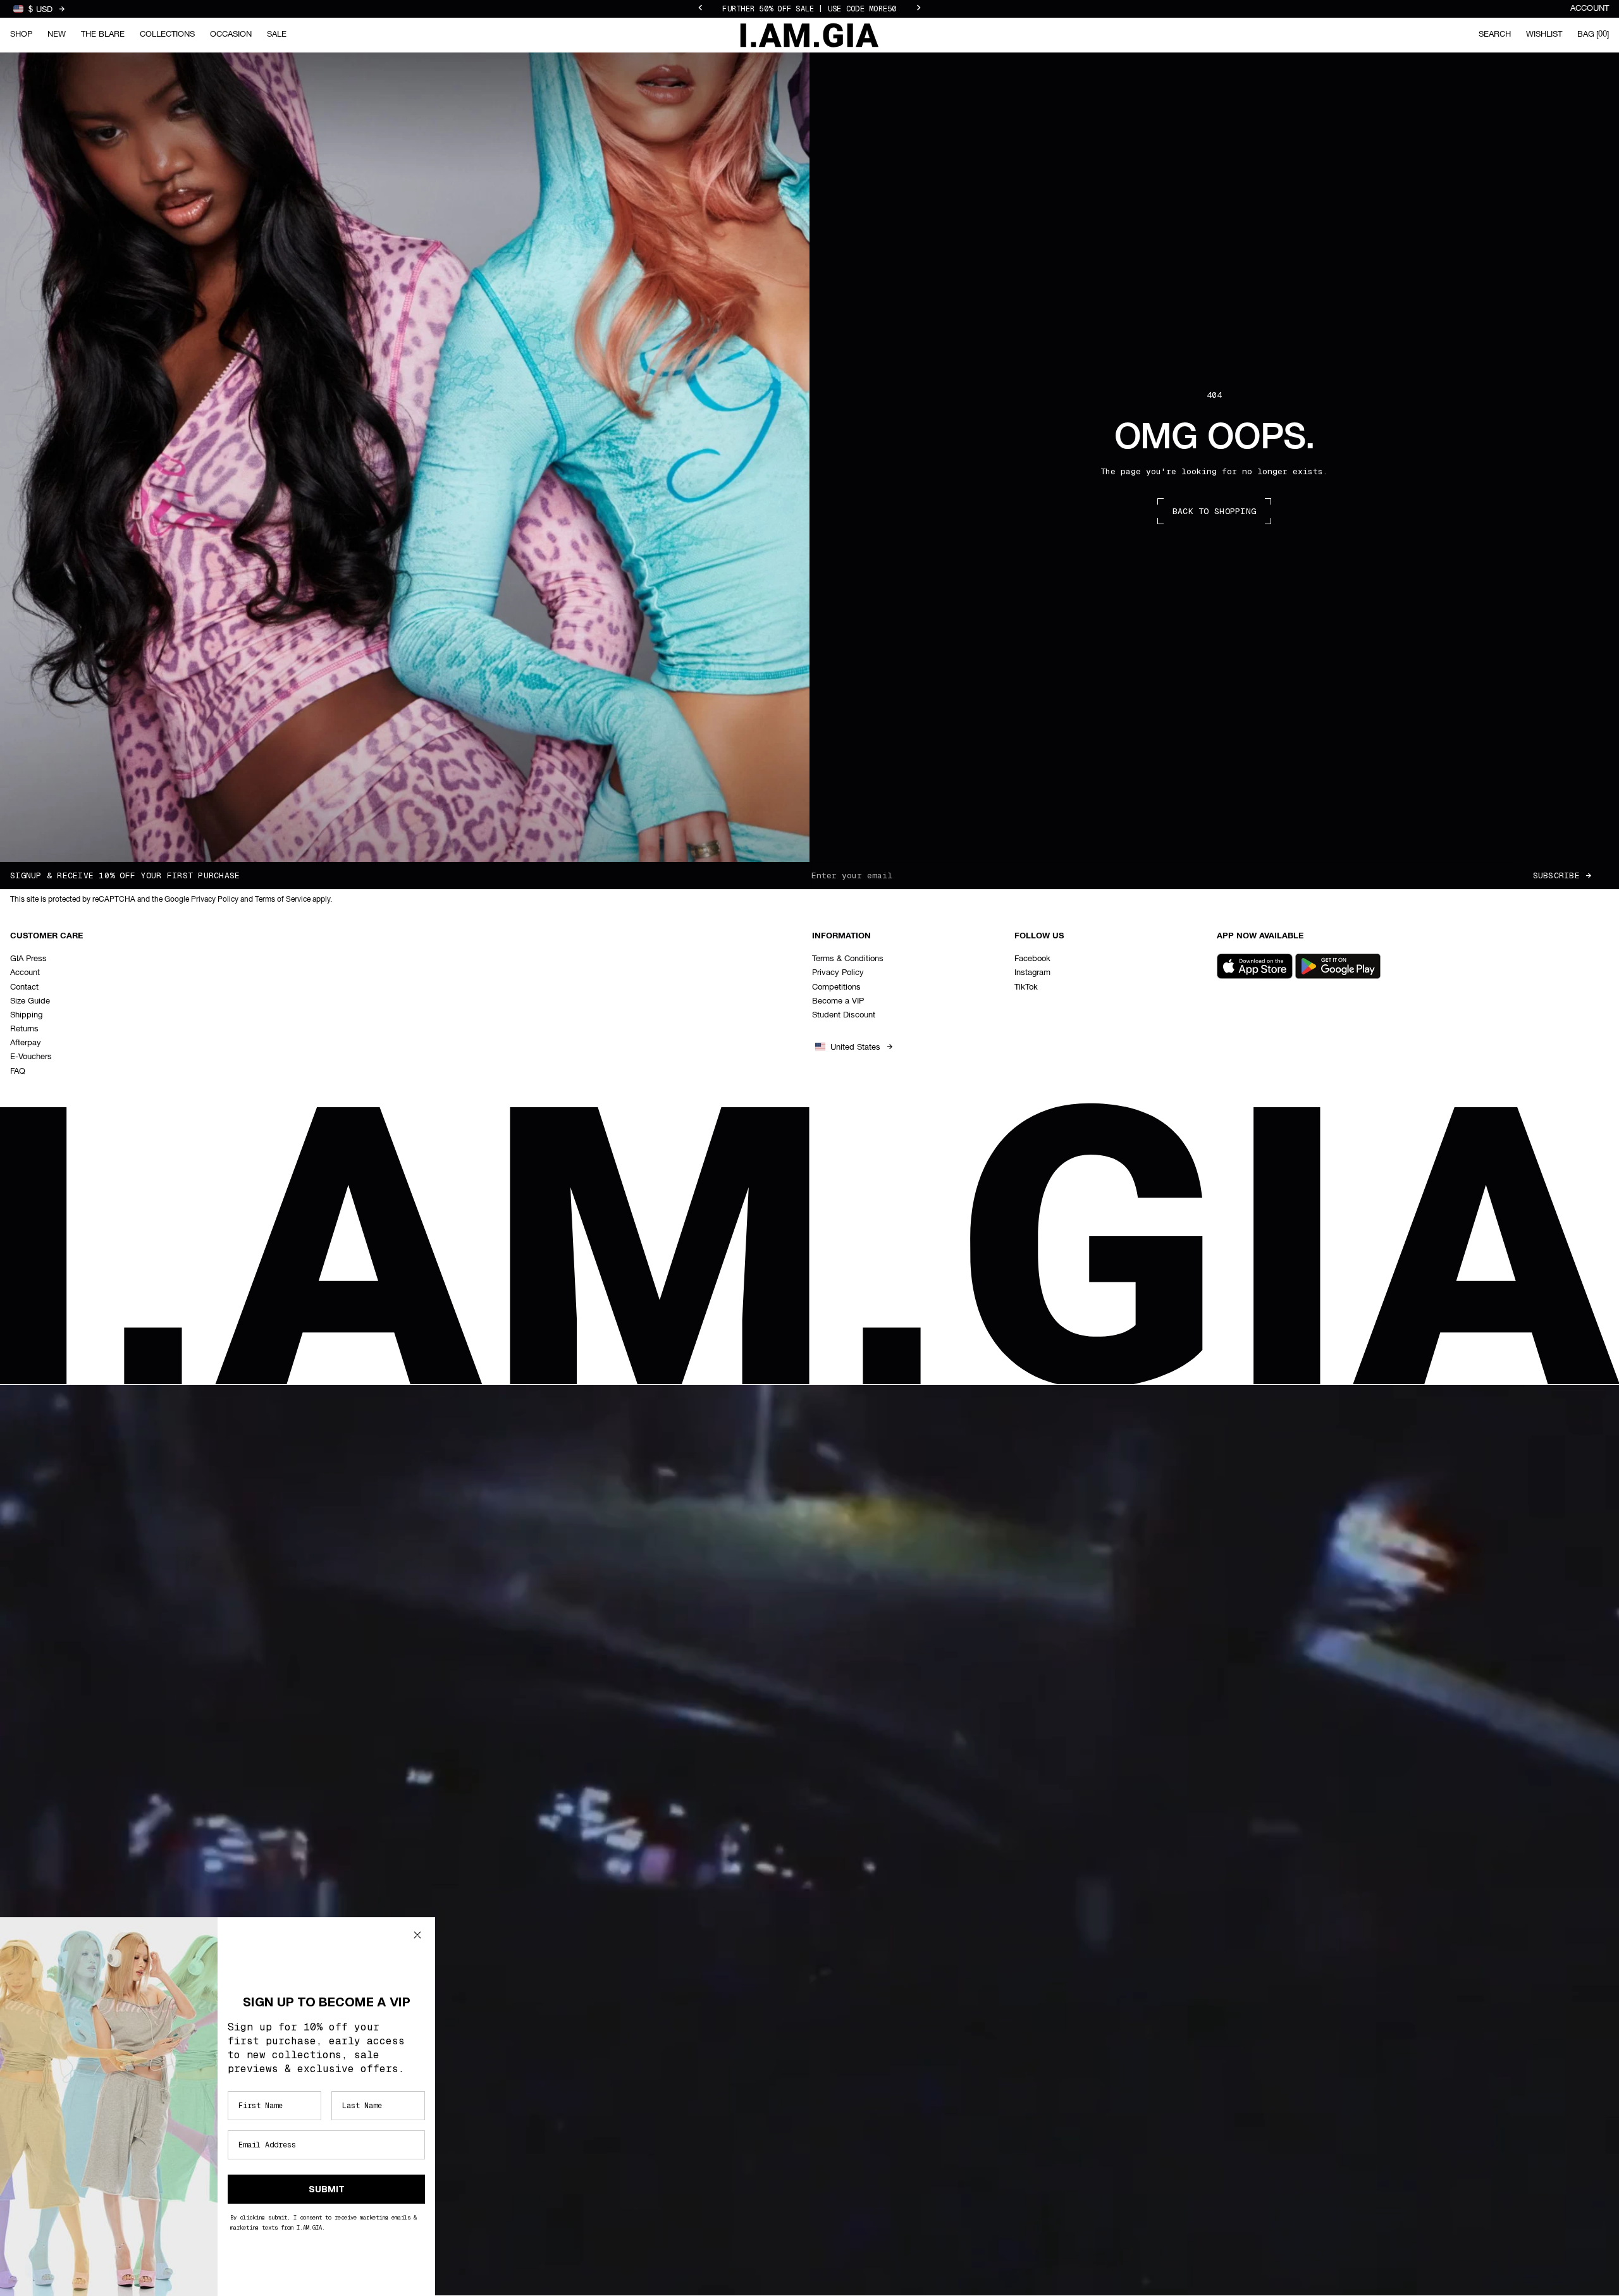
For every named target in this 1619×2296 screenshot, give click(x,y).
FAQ (18, 1071)
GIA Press (28, 959)
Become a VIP (838, 1001)
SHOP (21, 34)
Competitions (836, 987)
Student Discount (844, 1015)
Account (1590, 9)
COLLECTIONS (167, 34)
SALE (277, 34)
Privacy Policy (838, 973)
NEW (57, 34)
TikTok (1026, 987)
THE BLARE (103, 34)
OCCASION (231, 34)
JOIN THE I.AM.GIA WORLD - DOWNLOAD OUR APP (809, 9)
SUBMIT (327, 2189)
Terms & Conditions (848, 959)
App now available (1260, 936)
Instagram (1032, 973)
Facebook (1032, 959)
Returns (24, 1029)
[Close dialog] (417, 1935)
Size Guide (30, 1001)
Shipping (26, 1015)
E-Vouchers (31, 1057)
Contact (24, 987)
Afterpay (26, 1043)
